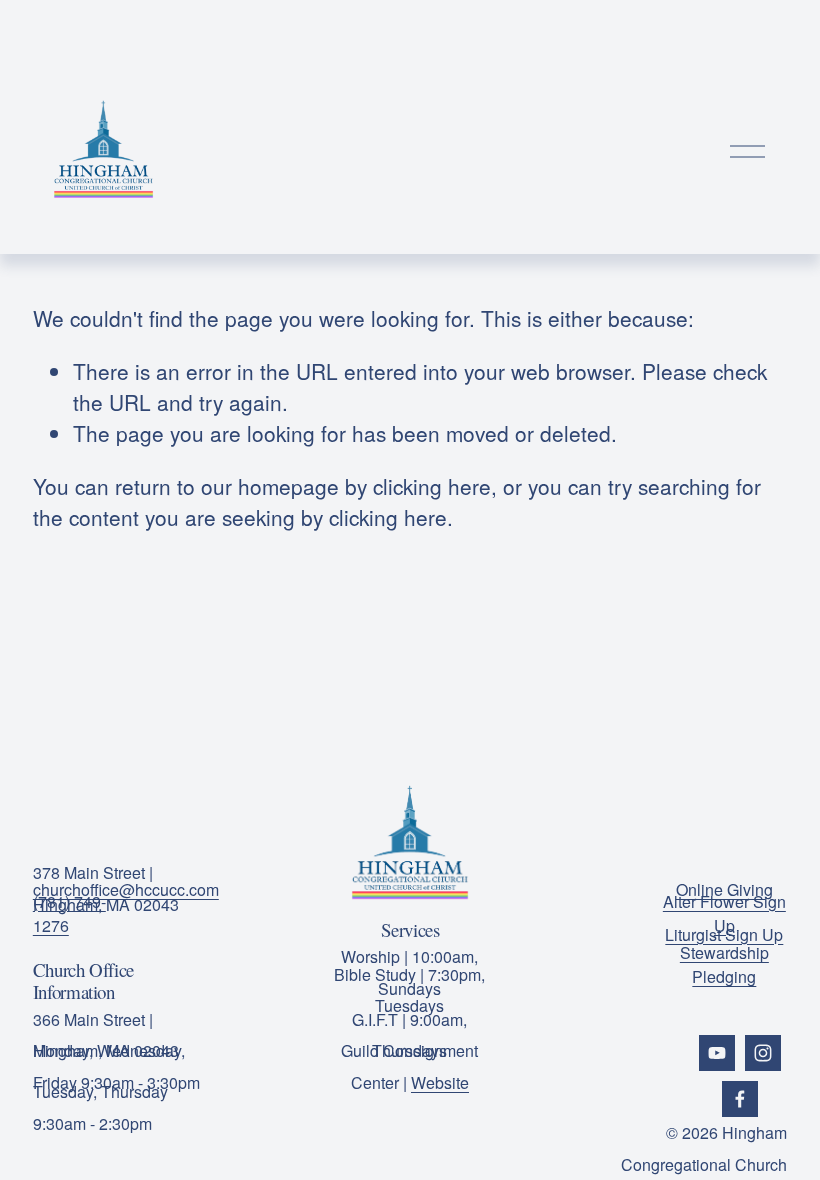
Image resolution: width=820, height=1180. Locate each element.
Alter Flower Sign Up (724, 913)
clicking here (432, 486)
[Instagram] (763, 1053)
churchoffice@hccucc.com (126, 889)
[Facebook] (740, 1099)
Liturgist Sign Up (724, 934)
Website (440, 1082)
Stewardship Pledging (724, 964)
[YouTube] (717, 1053)
